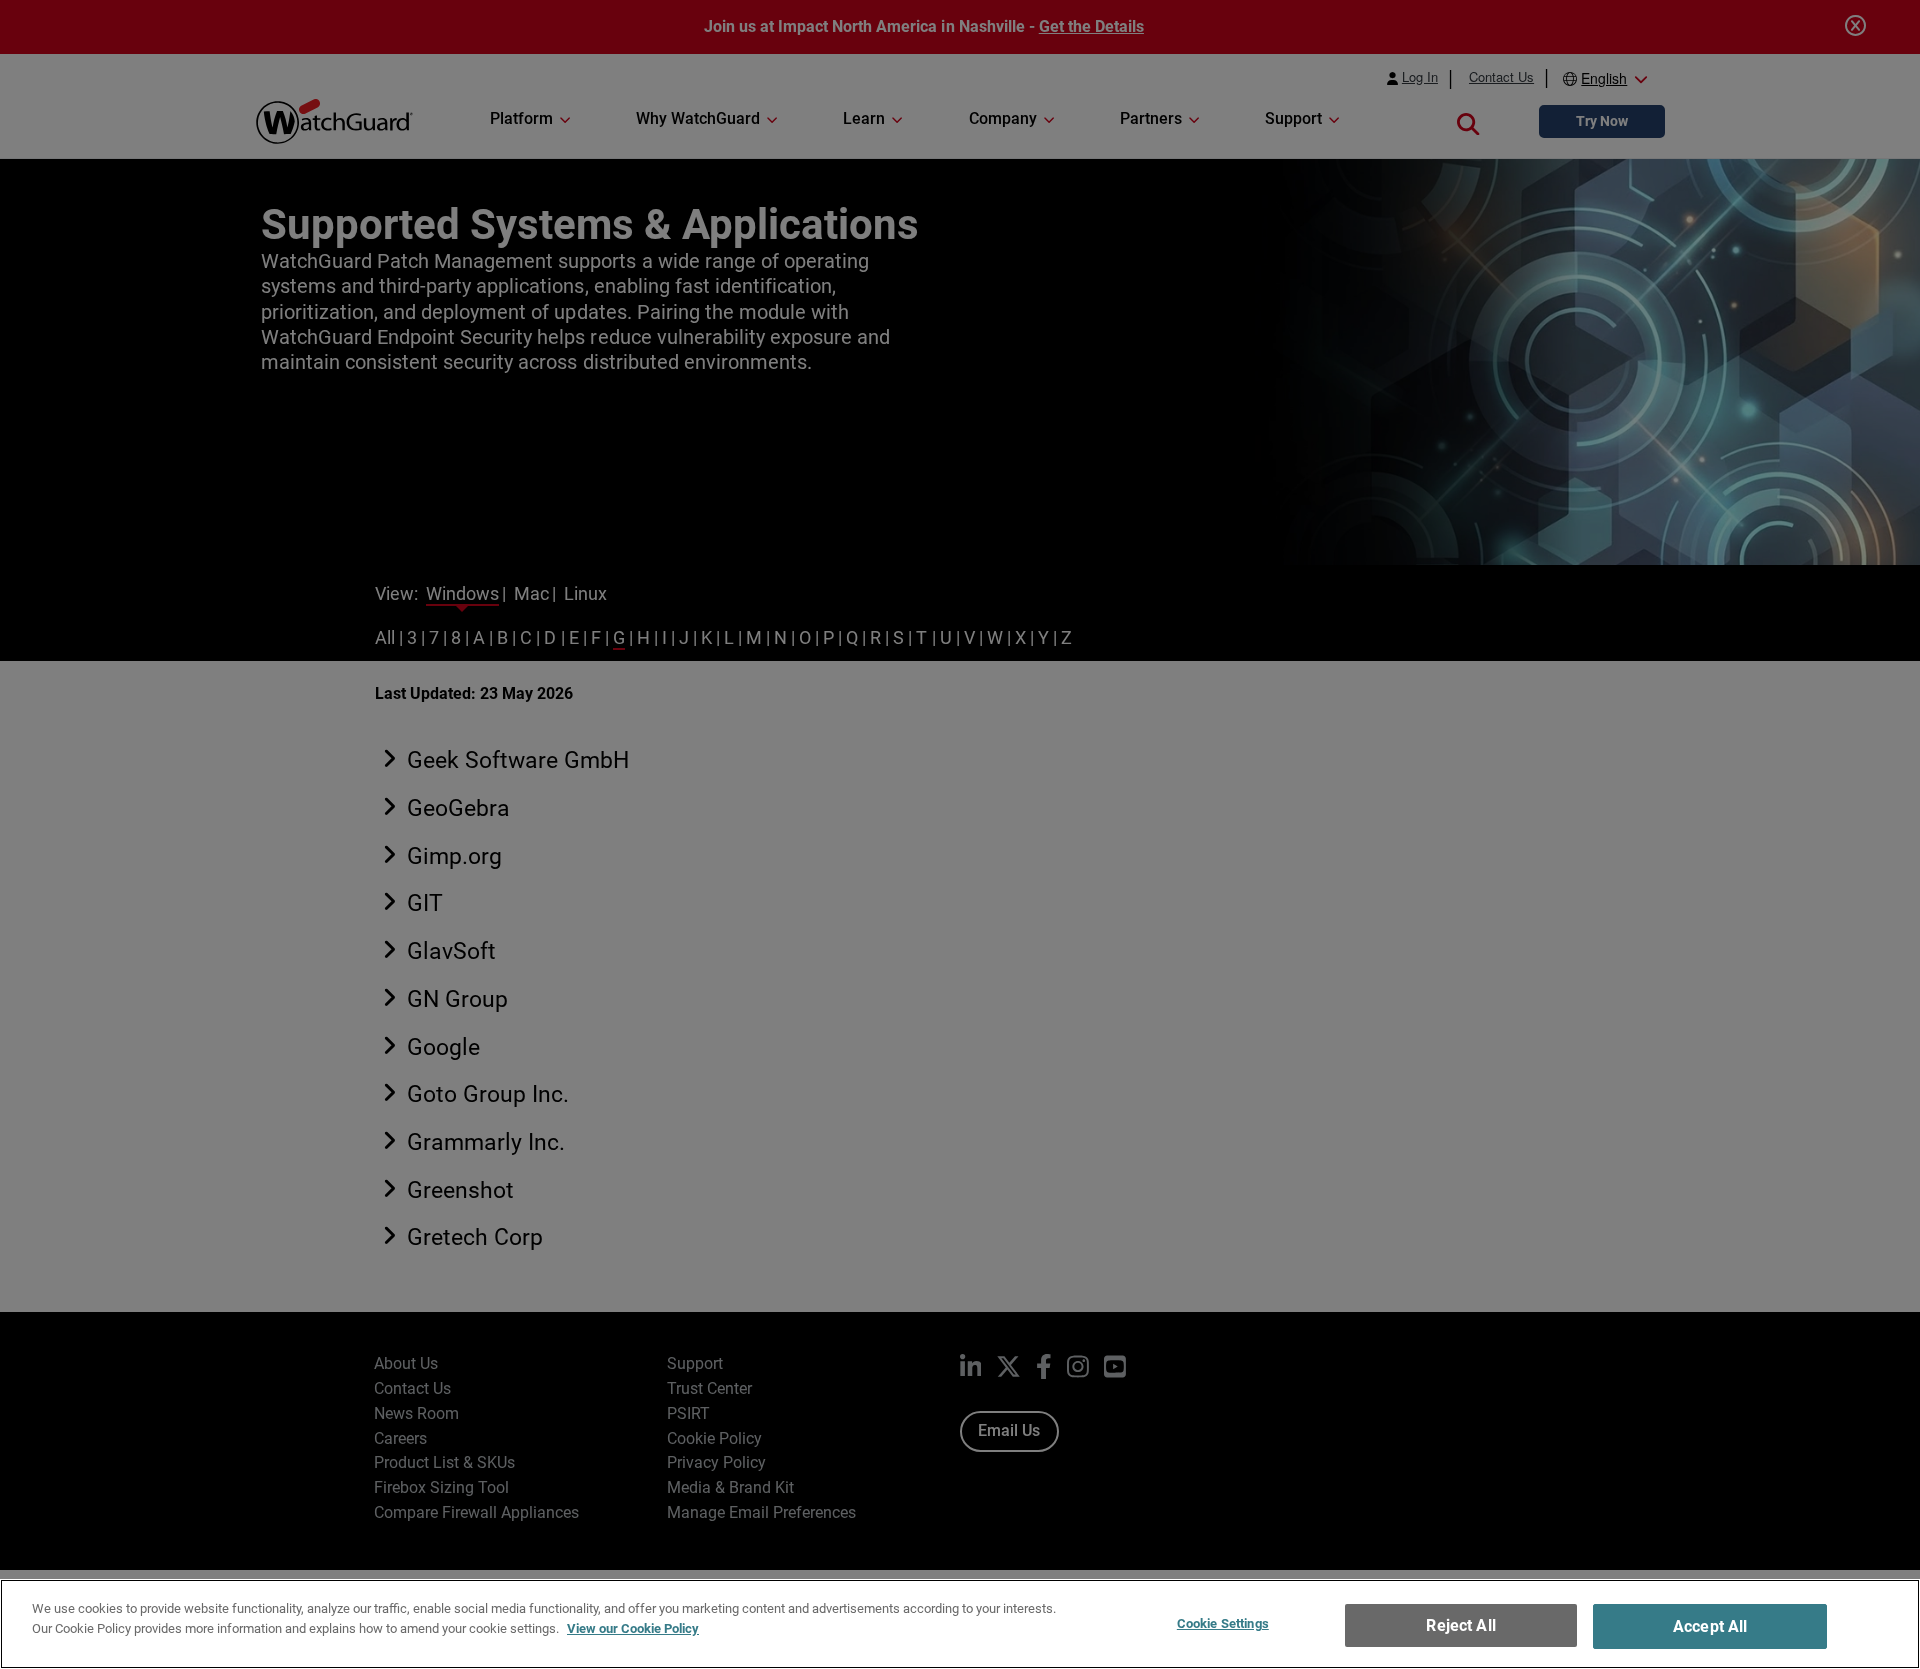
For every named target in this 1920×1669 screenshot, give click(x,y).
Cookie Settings (1223, 1623)
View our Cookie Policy (633, 1627)
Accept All (1710, 1626)
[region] (960, 1624)
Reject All (1461, 1625)
